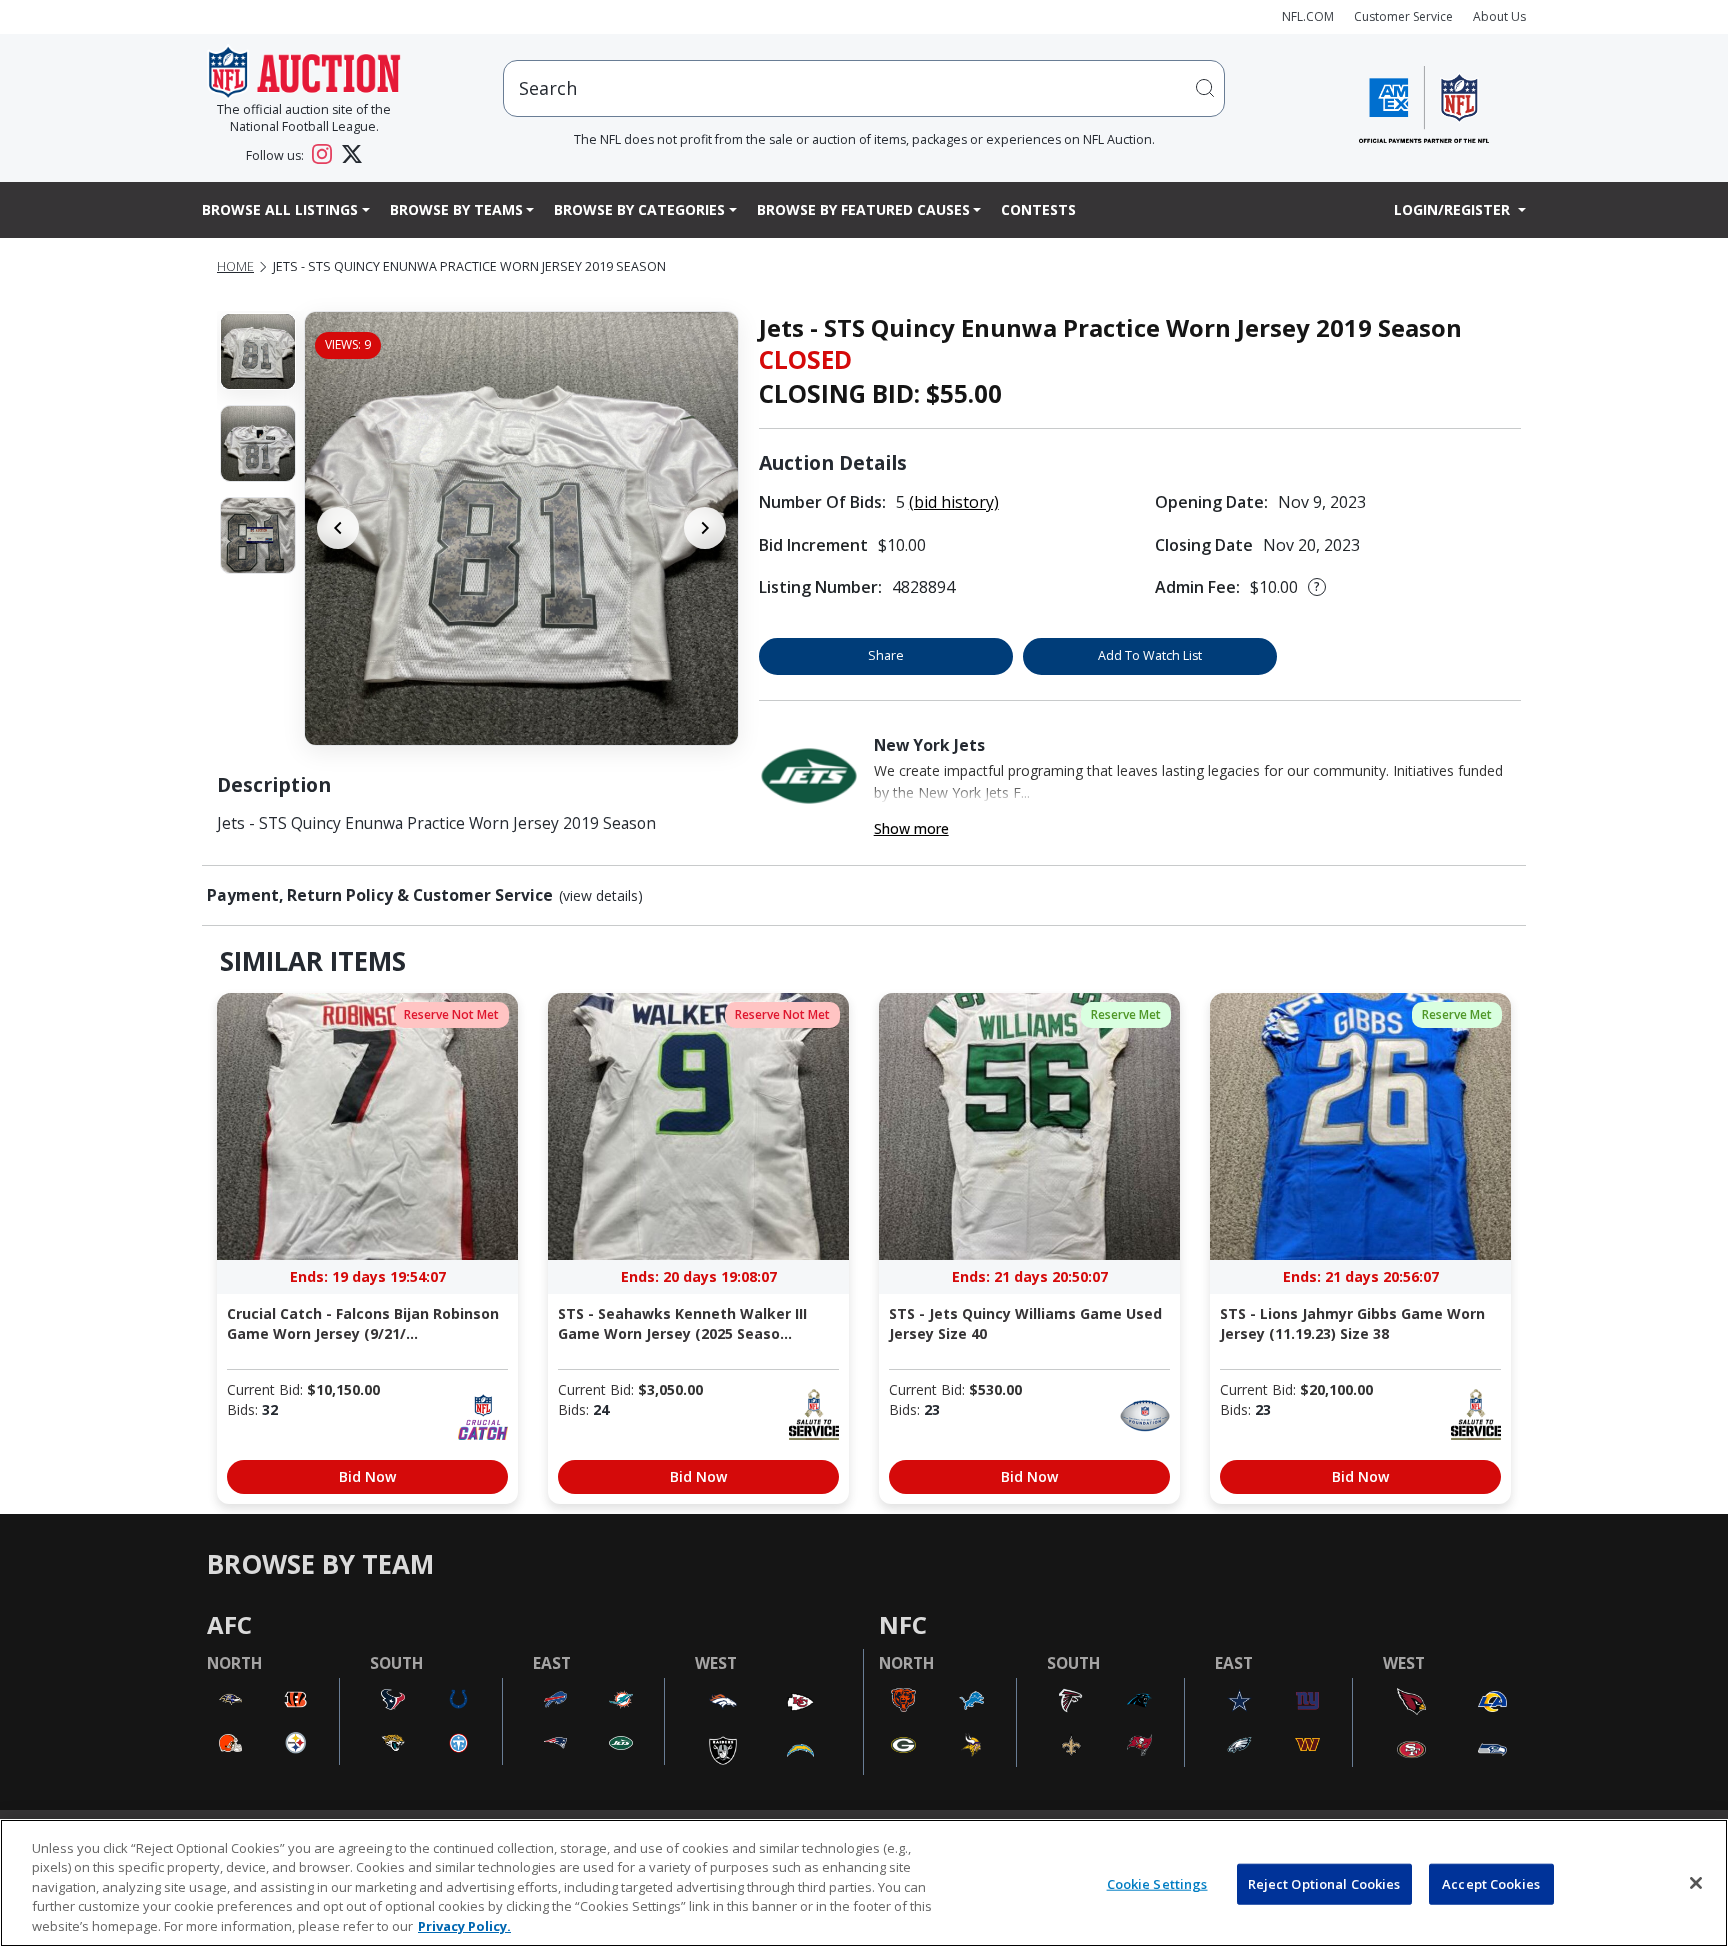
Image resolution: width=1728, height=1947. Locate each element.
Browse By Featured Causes (863, 209)
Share (886, 655)
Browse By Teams (456, 209)
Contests (1038, 209)
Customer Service (1403, 16)
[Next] (705, 528)
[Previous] (338, 528)
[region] (864, 1883)
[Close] (1696, 1883)
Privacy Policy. (464, 1926)
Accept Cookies (1491, 1884)
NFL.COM (1308, 16)
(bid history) (954, 502)
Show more (911, 828)
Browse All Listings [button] (280, 209)
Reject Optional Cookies (1324, 1884)
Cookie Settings (1157, 1884)
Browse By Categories (639, 209)
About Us (1499, 16)
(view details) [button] (601, 896)
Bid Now (367, 1476)
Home (235, 266)
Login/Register (1454, 209)
